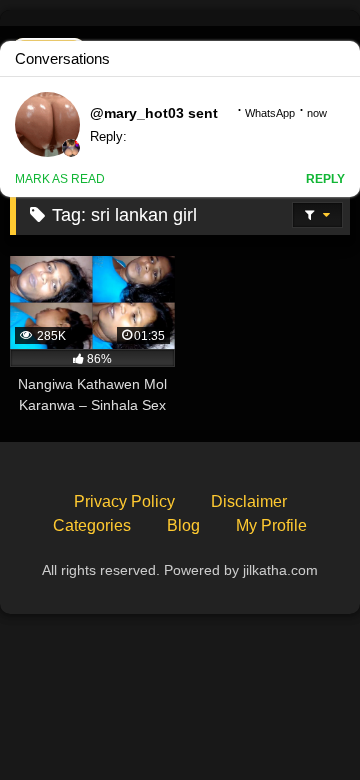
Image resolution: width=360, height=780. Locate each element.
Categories (92, 525)
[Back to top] (298, 720)
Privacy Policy (124, 501)
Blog (183, 525)
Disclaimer (249, 501)
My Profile (271, 525)
